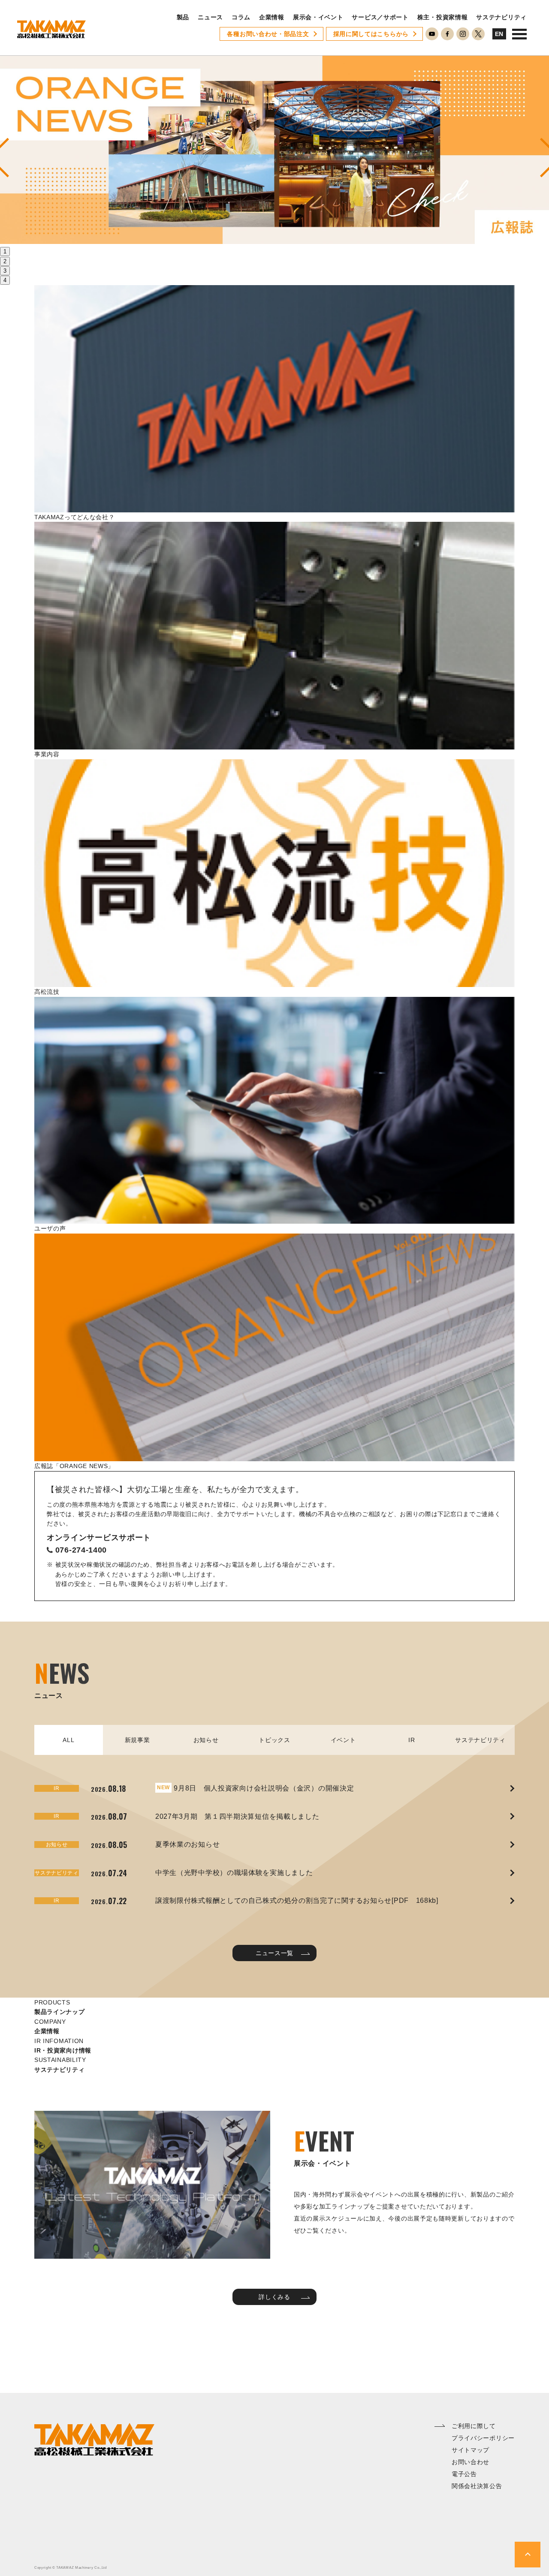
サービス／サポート (380, 17)
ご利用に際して (474, 2426)
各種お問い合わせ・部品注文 (268, 34)
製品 (183, 17)
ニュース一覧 (274, 1953)
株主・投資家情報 (443, 17)
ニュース (210, 17)
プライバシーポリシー (483, 2438)
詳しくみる (274, 2297)
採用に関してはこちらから (371, 34)
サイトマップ (471, 2450)
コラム (241, 17)
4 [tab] (5, 280)
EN (499, 34)
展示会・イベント (318, 17)
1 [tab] (5, 251)
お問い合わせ (471, 2462)
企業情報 (272, 17)
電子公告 (464, 2474)
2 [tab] (5, 261)
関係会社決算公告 (477, 2486)
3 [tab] (5, 271)
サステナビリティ (501, 17)
